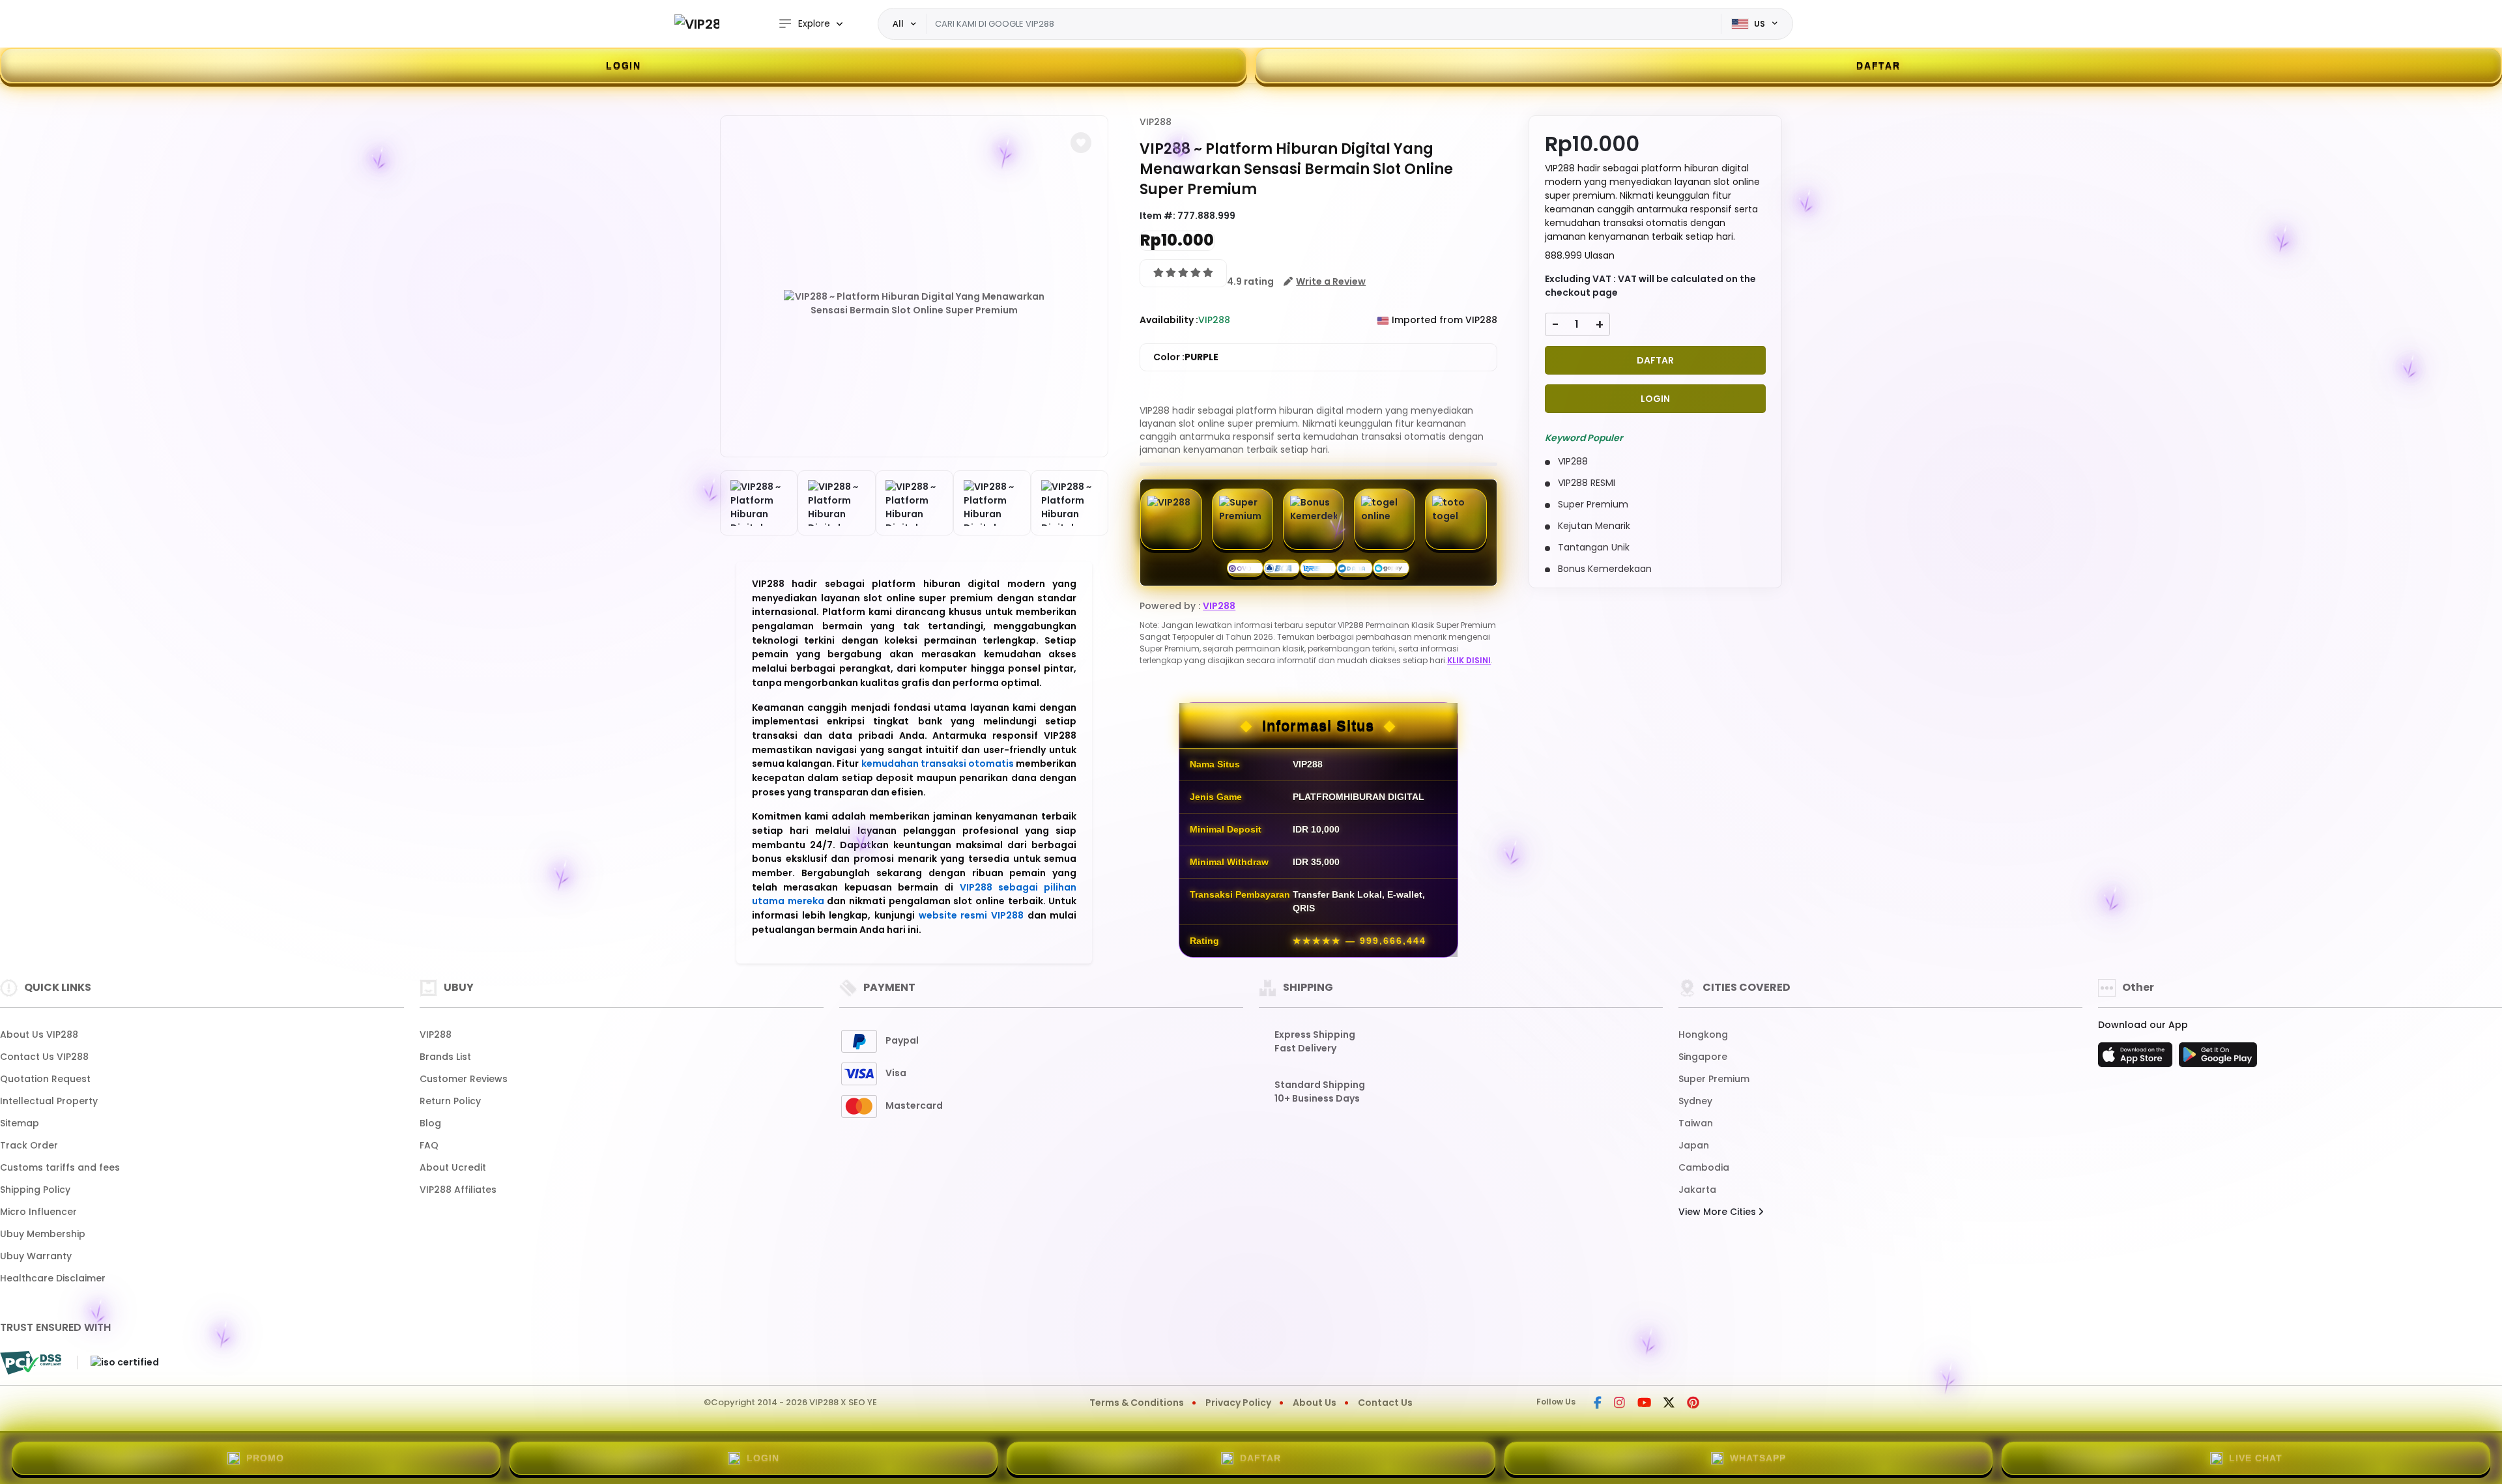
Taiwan (1696, 1123)
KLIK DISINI (1469, 660)
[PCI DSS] (31, 1363)
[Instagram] (1619, 1404)
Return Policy (450, 1101)
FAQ (429, 1145)
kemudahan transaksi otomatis (938, 763)
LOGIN (624, 65)
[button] (1081, 143)
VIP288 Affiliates (458, 1190)
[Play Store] (2218, 1059)
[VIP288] (697, 24)
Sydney (1695, 1101)
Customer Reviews (464, 1079)
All (898, 23)
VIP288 (1156, 122)
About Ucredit (453, 1167)
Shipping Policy (35, 1190)
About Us (1315, 1403)
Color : (1186, 357)
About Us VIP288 (39, 1035)
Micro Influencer (38, 1212)
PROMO (265, 1458)
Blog (430, 1123)
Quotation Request (45, 1079)
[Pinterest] (1693, 1404)
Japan (1694, 1145)
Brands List (445, 1057)
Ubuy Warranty (36, 1256)
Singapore (1703, 1057)
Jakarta (1697, 1190)
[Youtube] (1644, 1404)
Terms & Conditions (1137, 1403)
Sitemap (20, 1123)
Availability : (1169, 320)
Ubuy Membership (43, 1234)
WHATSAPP (1758, 1458)
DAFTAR (1878, 65)
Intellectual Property (49, 1101)
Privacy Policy (1238, 1403)
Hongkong (1703, 1035)
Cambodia (1704, 1167)
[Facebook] (1598, 1404)
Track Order (29, 1145)
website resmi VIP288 (971, 915)
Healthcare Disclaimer (53, 1278)
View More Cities (1718, 1212)
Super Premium (1714, 1079)
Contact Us (1385, 1403)
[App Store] (2137, 1059)
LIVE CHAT (2256, 1458)
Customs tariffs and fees (60, 1167)
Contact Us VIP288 (44, 1057)
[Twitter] (1669, 1404)
